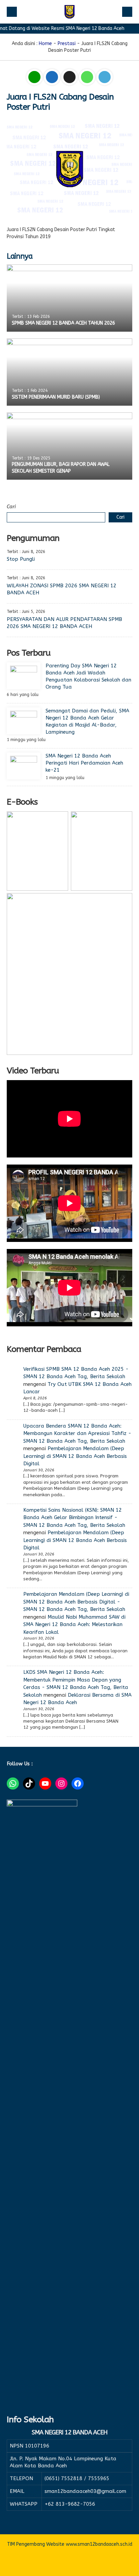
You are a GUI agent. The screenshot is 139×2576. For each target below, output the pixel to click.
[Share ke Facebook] (53, 78)
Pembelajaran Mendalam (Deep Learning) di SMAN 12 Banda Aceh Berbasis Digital (75, 1456)
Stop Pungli (21, 559)
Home (45, 44)
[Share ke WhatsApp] (88, 78)
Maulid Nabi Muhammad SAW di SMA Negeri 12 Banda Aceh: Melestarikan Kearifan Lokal (74, 1625)
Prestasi (67, 44)
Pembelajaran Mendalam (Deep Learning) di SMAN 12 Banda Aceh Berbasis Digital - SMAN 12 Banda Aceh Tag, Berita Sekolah (76, 1602)
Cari (11, 507)
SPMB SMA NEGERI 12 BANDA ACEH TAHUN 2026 (63, 323)
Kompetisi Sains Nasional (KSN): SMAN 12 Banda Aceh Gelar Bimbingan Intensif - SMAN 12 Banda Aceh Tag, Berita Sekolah (74, 1518)
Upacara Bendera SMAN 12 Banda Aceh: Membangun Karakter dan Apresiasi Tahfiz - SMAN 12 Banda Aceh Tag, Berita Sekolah (77, 1433)
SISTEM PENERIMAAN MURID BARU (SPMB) (56, 397)
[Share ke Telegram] (105, 78)
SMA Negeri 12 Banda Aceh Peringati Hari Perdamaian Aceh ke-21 (84, 763)
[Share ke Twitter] (70, 78)
